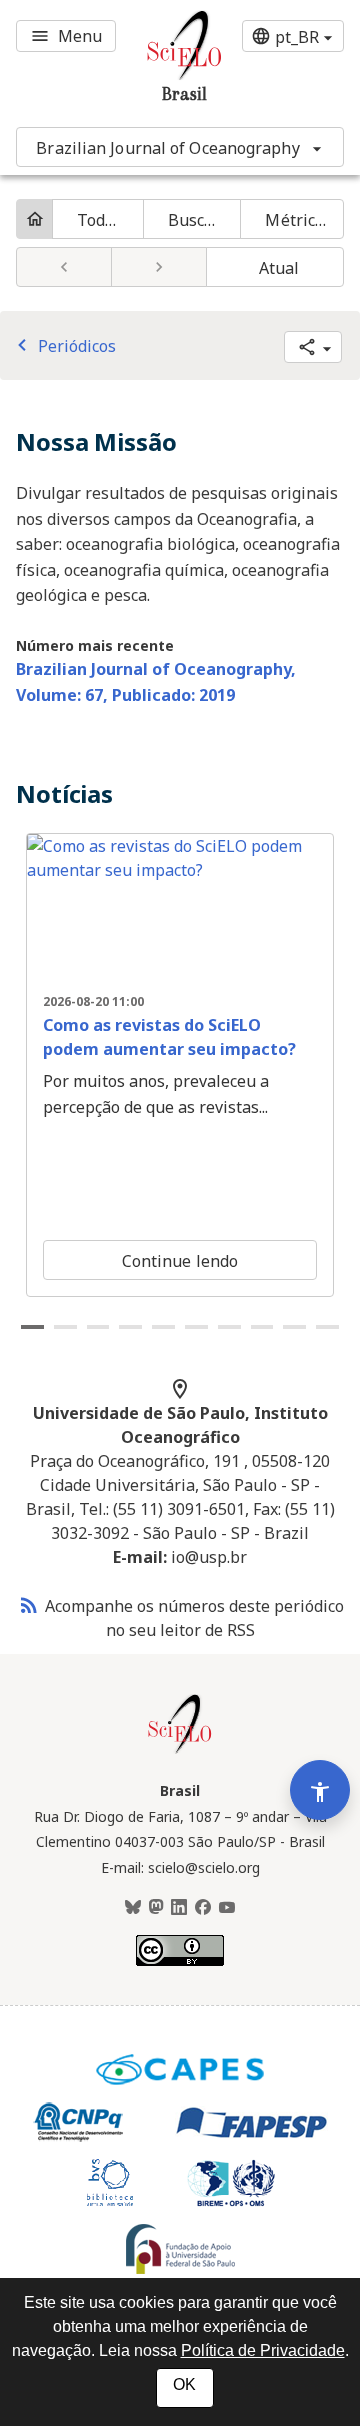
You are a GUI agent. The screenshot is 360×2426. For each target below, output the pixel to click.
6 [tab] (196, 1327)
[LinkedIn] (179, 1908)
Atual (279, 268)
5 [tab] (163, 1327)
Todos (100, 220)
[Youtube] (227, 1908)
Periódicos (63, 346)
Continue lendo (180, 1261)
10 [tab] (327, 1327)
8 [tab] (262, 1327)
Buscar (194, 220)
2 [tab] (65, 1327)
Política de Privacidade (263, 2350)
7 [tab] (229, 1327)
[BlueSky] (133, 1908)
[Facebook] (203, 1908)
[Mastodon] (156, 1908)
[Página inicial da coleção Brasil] (180, 1751)
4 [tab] (130, 1327)
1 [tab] (32, 1327)
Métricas (298, 220)
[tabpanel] (180, 1065)
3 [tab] (98, 1327)
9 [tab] (294, 1327)
